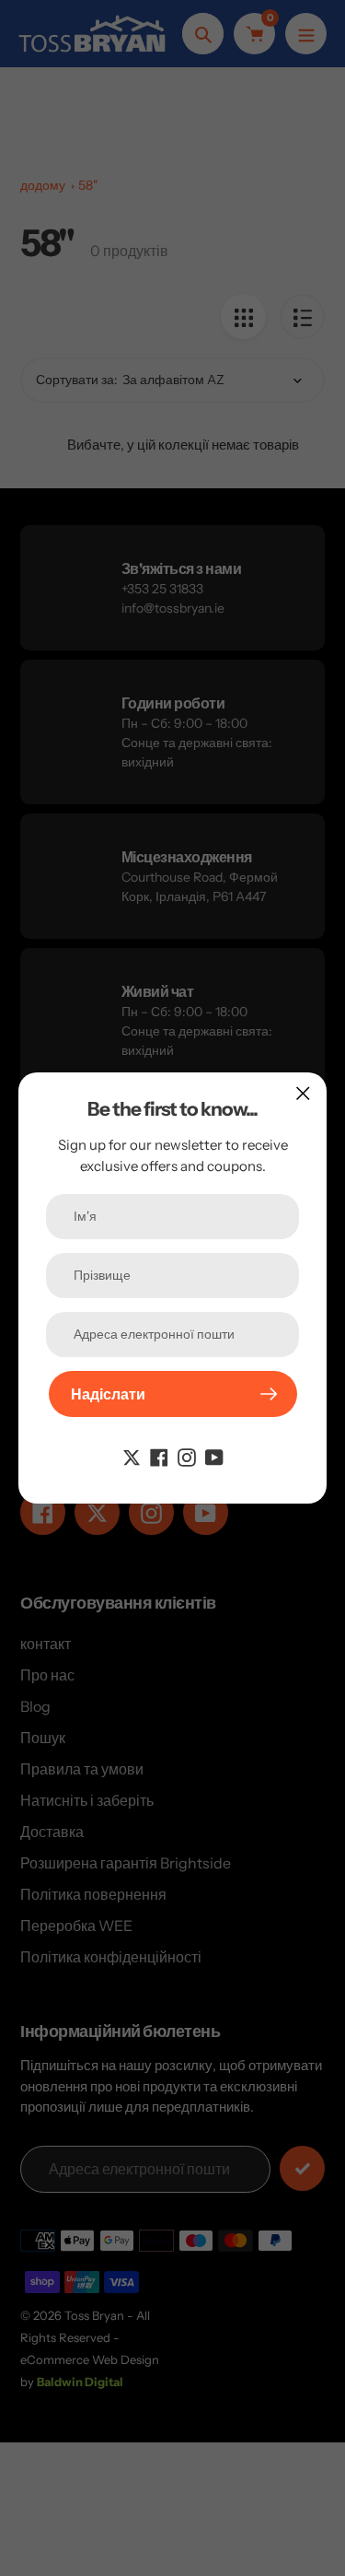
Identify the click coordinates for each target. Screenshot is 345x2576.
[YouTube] (214, 1456)
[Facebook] (159, 1456)
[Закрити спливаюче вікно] (303, 1093)
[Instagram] (187, 1456)
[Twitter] (132, 1456)
